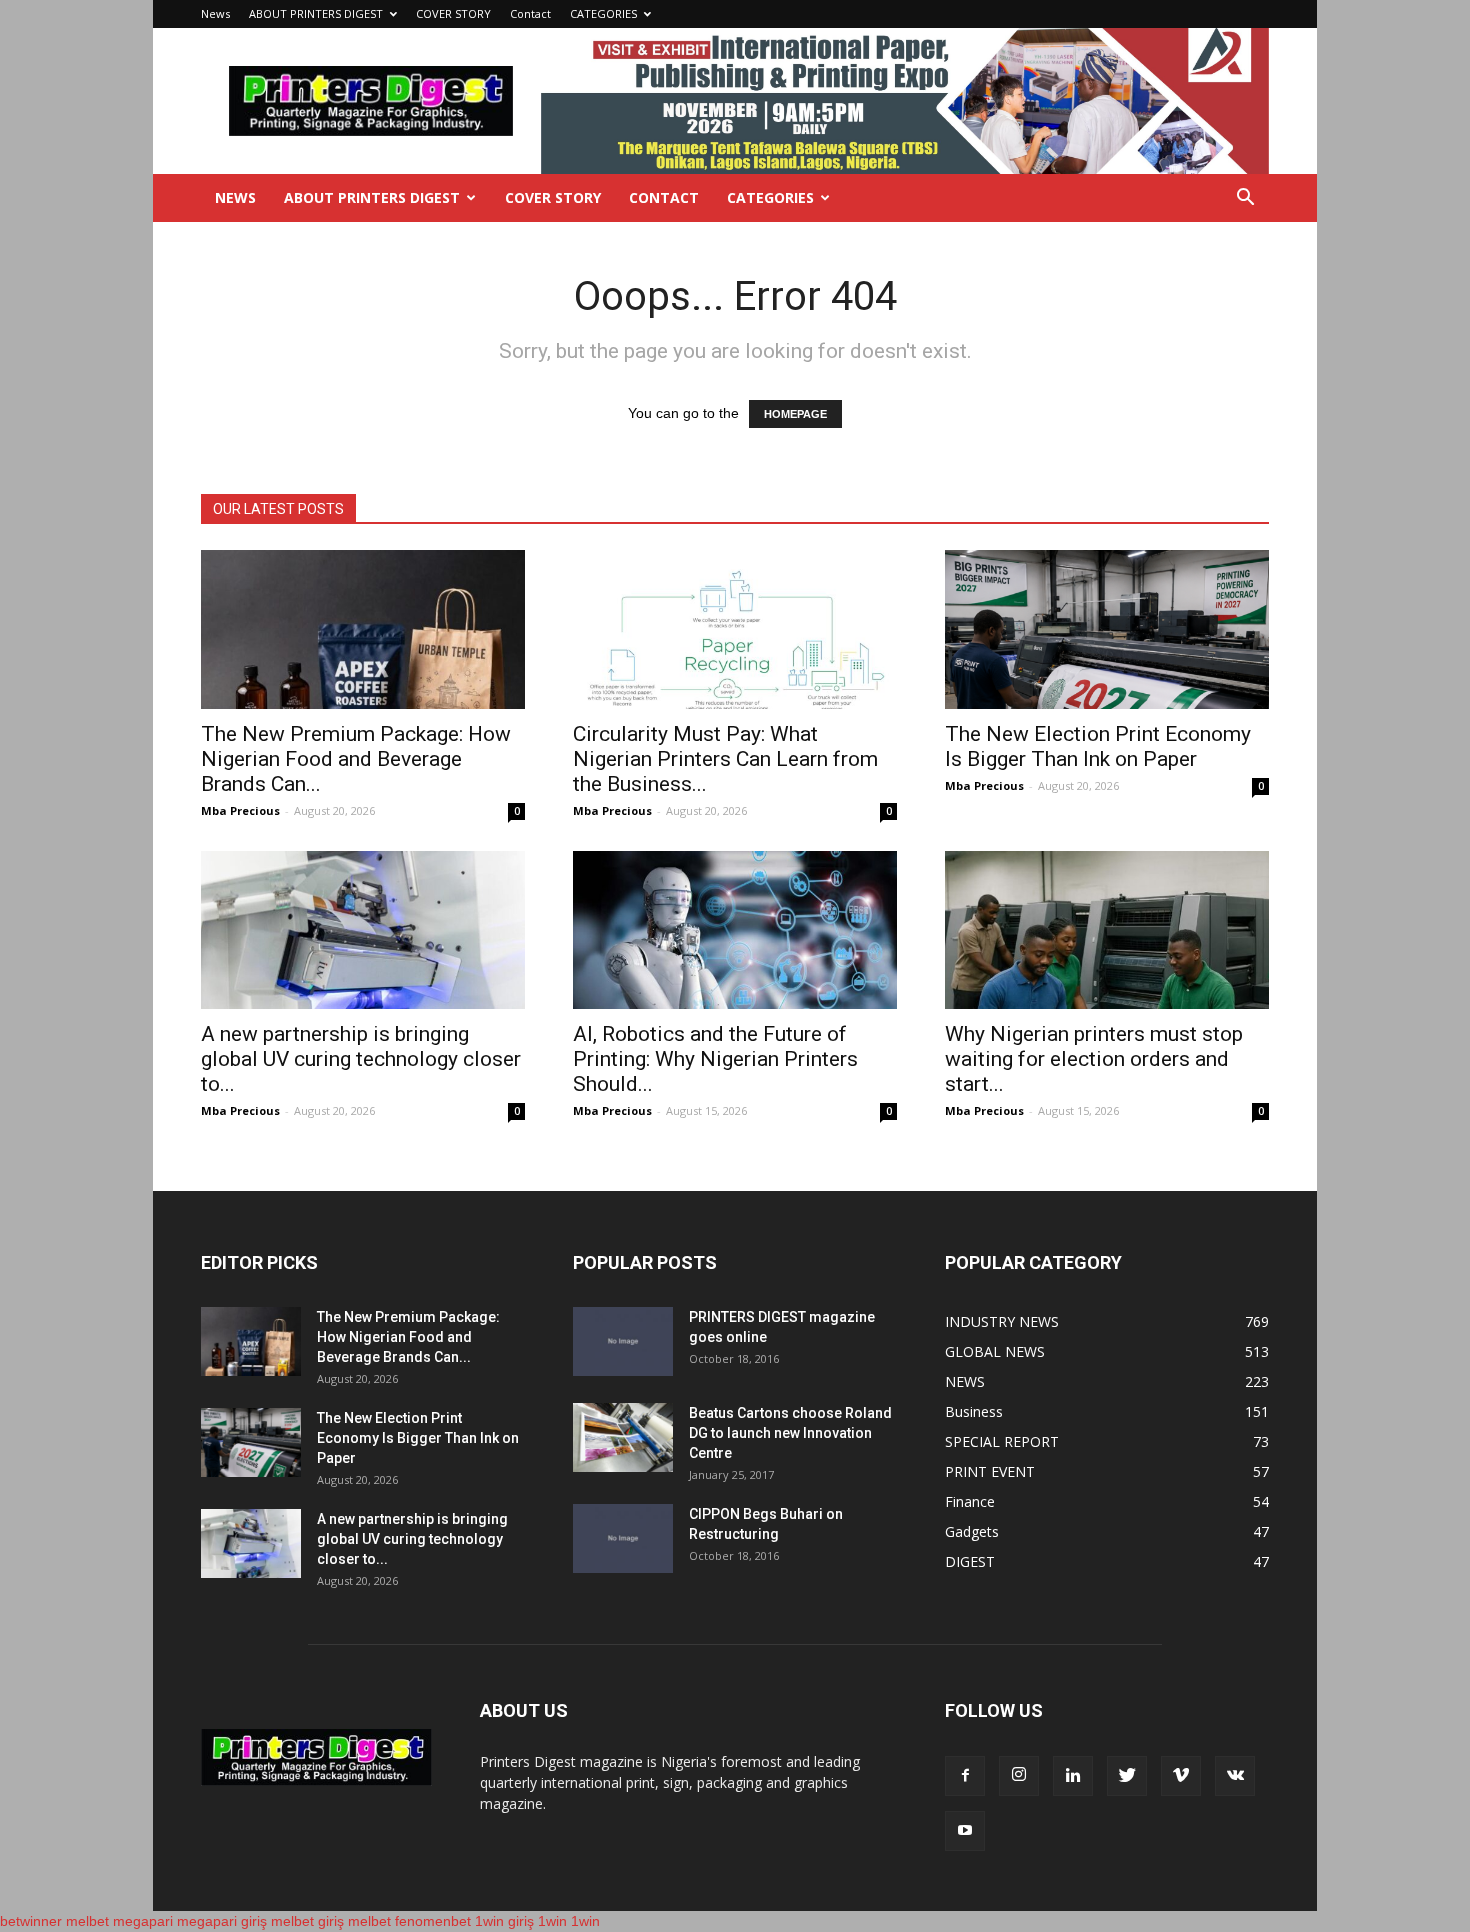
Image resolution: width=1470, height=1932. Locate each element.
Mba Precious (240, 810)
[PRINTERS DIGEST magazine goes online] (623, 1341)
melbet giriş (307, 1921)
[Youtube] (965, 1831)
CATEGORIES (603, 13)
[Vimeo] (1181, 1776)
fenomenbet (433, 1921)
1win (552, 1921)
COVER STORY (453, 13)
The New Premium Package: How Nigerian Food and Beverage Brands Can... (356, 759)
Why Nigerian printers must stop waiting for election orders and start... (1094, 1059)
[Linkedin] (1073, 1776)
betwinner (31, 1921)
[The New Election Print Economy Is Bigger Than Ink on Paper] (1107, 629)
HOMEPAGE (795, 414)
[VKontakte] (1235, 1776)
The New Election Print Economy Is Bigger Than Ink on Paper (1098, 746)
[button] (1245, 199)
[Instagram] (1019, 1776)
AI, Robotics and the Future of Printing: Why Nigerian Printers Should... (715, 1059)
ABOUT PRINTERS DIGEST (316, 13)
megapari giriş (222, 1921)
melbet (87, 1921)
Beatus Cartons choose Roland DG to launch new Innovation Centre (790, 1433)
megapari (143, 1921)
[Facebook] (965, 1776)
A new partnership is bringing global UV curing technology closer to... (361, 1059)
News (215, 13)
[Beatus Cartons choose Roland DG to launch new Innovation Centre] (623, 1437)
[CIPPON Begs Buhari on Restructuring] (623, 1538)
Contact (530, 13)
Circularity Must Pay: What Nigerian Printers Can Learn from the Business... (725, 759)
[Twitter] (1127, 1776)
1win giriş (504, 1921)
